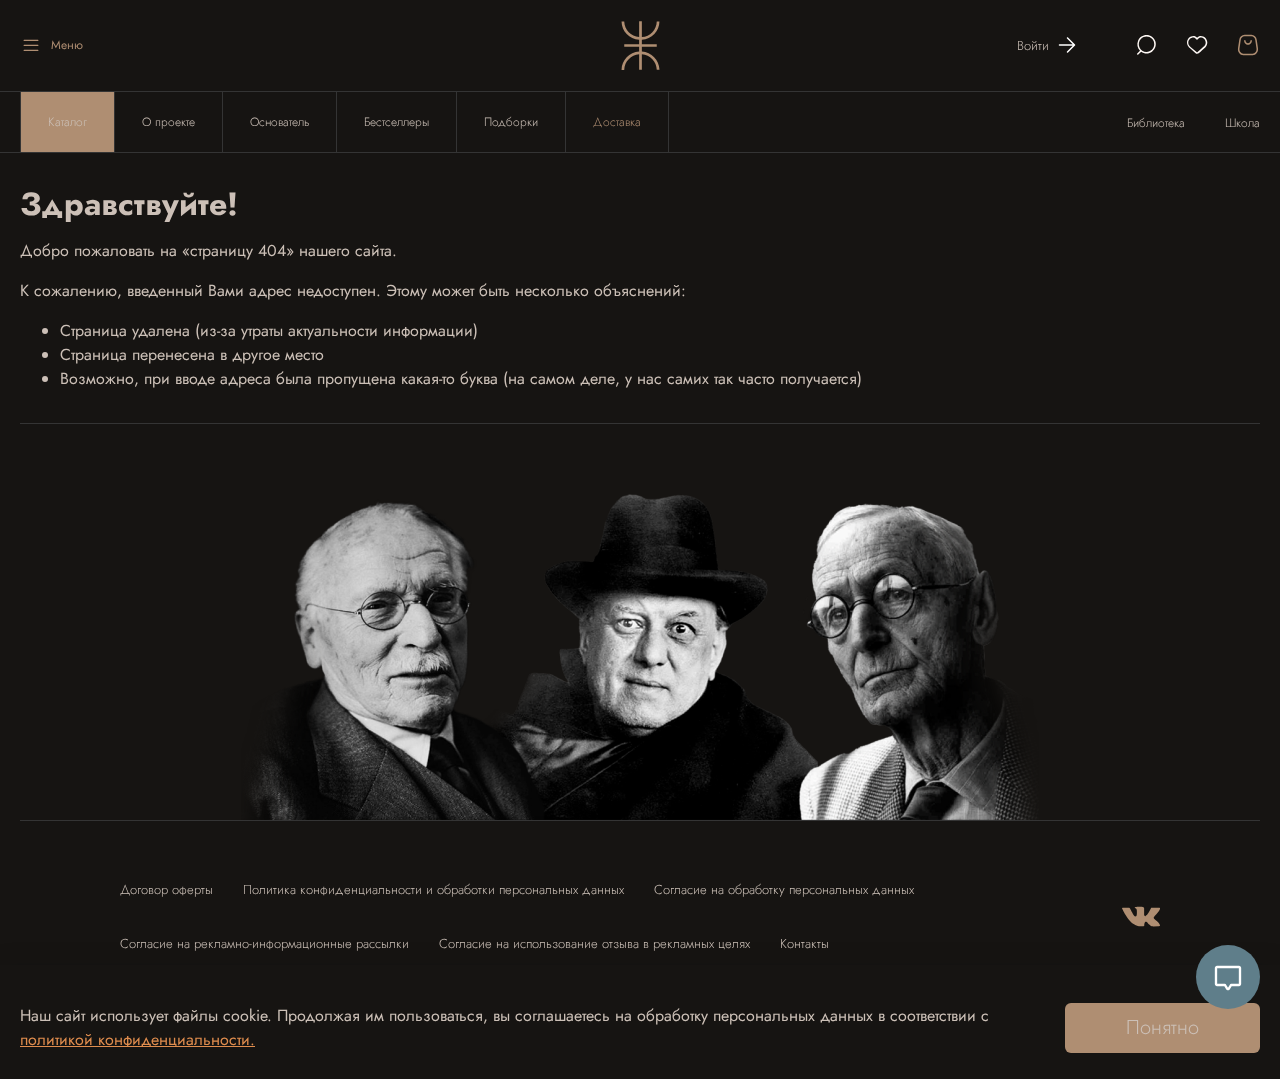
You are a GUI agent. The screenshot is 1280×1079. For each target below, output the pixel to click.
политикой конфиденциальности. (137, 1039)
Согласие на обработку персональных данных (784, 889)
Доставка (617, 122)
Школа (1242, 123)
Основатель (279, 122)
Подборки (511, 122)
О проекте (168, 122)
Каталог (67, 122)
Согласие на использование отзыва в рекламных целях (594, 943)
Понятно (1162, 1027)
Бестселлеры (396, 122)
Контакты (804, 943)
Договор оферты (166, 889)
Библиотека (1156, 123)
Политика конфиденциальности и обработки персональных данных (433, 889)
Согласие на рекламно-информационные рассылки (264, 943)
